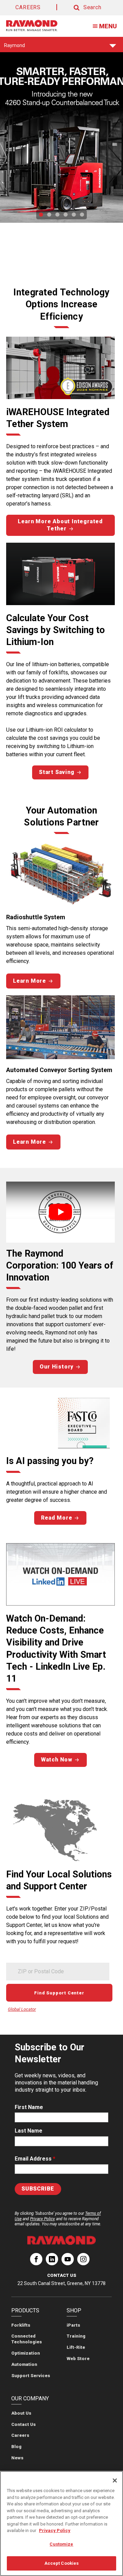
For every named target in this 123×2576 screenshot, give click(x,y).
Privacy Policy (43, 2219)
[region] (61, 2523)
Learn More (30, 981)
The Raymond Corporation (36, 2262)
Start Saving (57, 772)
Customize (61, 2544)
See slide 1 (41, 215)
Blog (16, 2447)
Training (76, 2336)
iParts (73, 2325)
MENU (108, 26)
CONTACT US (62, 2275)
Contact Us (24, 2424)
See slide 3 (57, 215)
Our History (57, 1367)
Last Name (29, 2131)
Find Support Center (59, 1993)
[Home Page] (32, 26)
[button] (81, 8)
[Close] (115, 2480)
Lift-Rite (76, 2347)
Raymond (15, 47)
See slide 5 (74, 215)
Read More (57, 1518)
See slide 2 (49, 215)
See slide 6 (82, 215)
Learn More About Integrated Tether (60, 525)
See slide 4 (66, 215)
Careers (20, 2435)
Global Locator (22, 2009)
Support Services (31, 2376)
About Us (21, 2413)
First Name (29, 2107)
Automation (24, 2364)
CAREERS (28, 7)
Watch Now (57, 1760)
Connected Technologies (27, 2339)
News (17, 2458)
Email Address (35, 2159)
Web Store (78, 2359)
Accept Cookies (62, 2563)
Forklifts (21, 2325)
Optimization (26, 2353)
